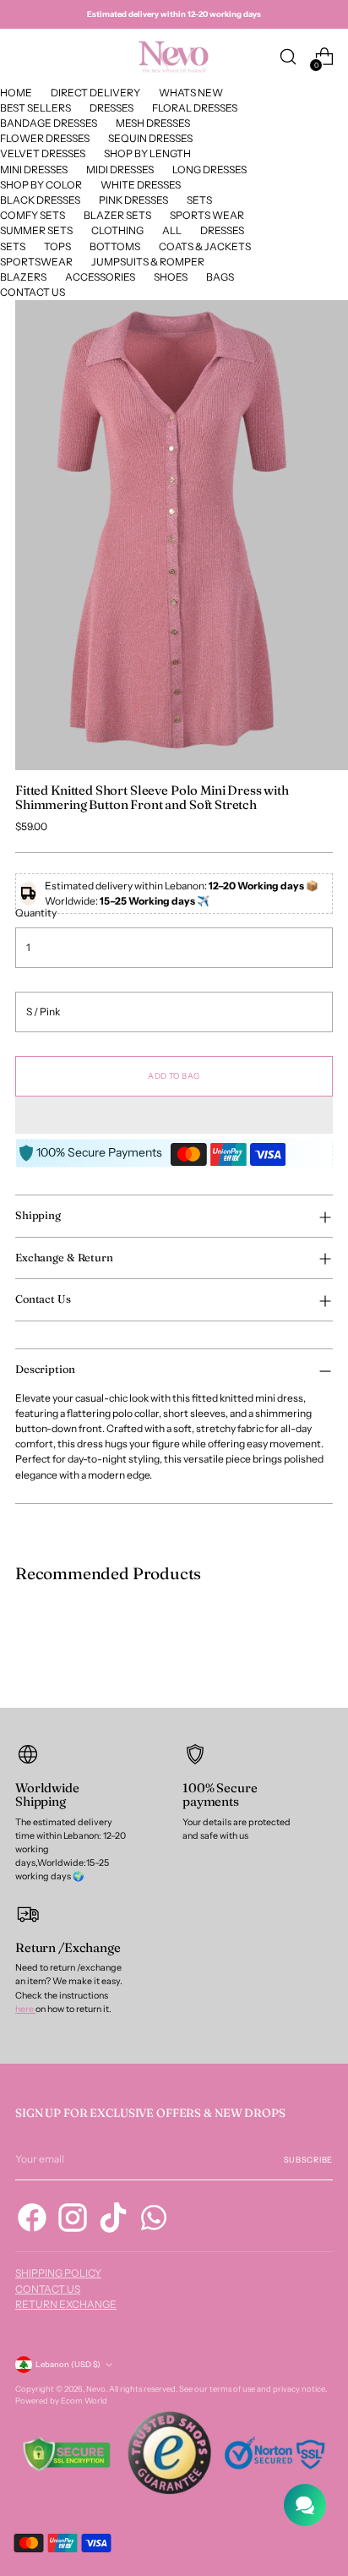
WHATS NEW (191, 93)
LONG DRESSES (209, 170)
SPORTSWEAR (36, 262)
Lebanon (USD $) (68, 2364)
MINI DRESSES (34, 170)
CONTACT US (33, 292)
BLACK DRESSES (40, 200)
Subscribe (308, 2160)
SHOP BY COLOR (41, 185)
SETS (199, 200)
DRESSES (111, 108)
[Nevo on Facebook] (32, 2220)
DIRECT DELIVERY (95, 93)
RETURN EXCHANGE (66, 2304)
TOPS (57, 246)
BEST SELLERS (35, 108)
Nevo (96, 2389)
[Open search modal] (288, 57)
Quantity (36, 913)
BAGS (220, 277)
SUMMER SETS (36, 230)
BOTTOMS (115, 246)
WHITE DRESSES (141, 185)
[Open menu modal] (24, 57)
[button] (174, 1115)
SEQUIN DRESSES (150, 138)
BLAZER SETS (117, 215)
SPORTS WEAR (207, 215)
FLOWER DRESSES (45, 138)
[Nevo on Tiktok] (113, 2220)
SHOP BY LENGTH (147, 153)
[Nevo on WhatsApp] (154, 2220)
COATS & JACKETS (205, 246)
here (25, 2009)
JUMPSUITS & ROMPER (148, 262)
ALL (172, 230)
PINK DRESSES (133, 200)
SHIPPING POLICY (58, 2273)
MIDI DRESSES (120, 170)
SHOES (171, 277)
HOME (16, 93)
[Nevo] (174, 57)
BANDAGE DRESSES (49, 123)
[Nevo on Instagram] (73, 2220)
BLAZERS (23, 277)
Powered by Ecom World (61, 2401)
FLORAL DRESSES (195, 108)
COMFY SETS (33, 215)
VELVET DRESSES (43, 153)
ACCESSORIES (100, 277)
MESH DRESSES (153, 123)
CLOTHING (117, 230)
